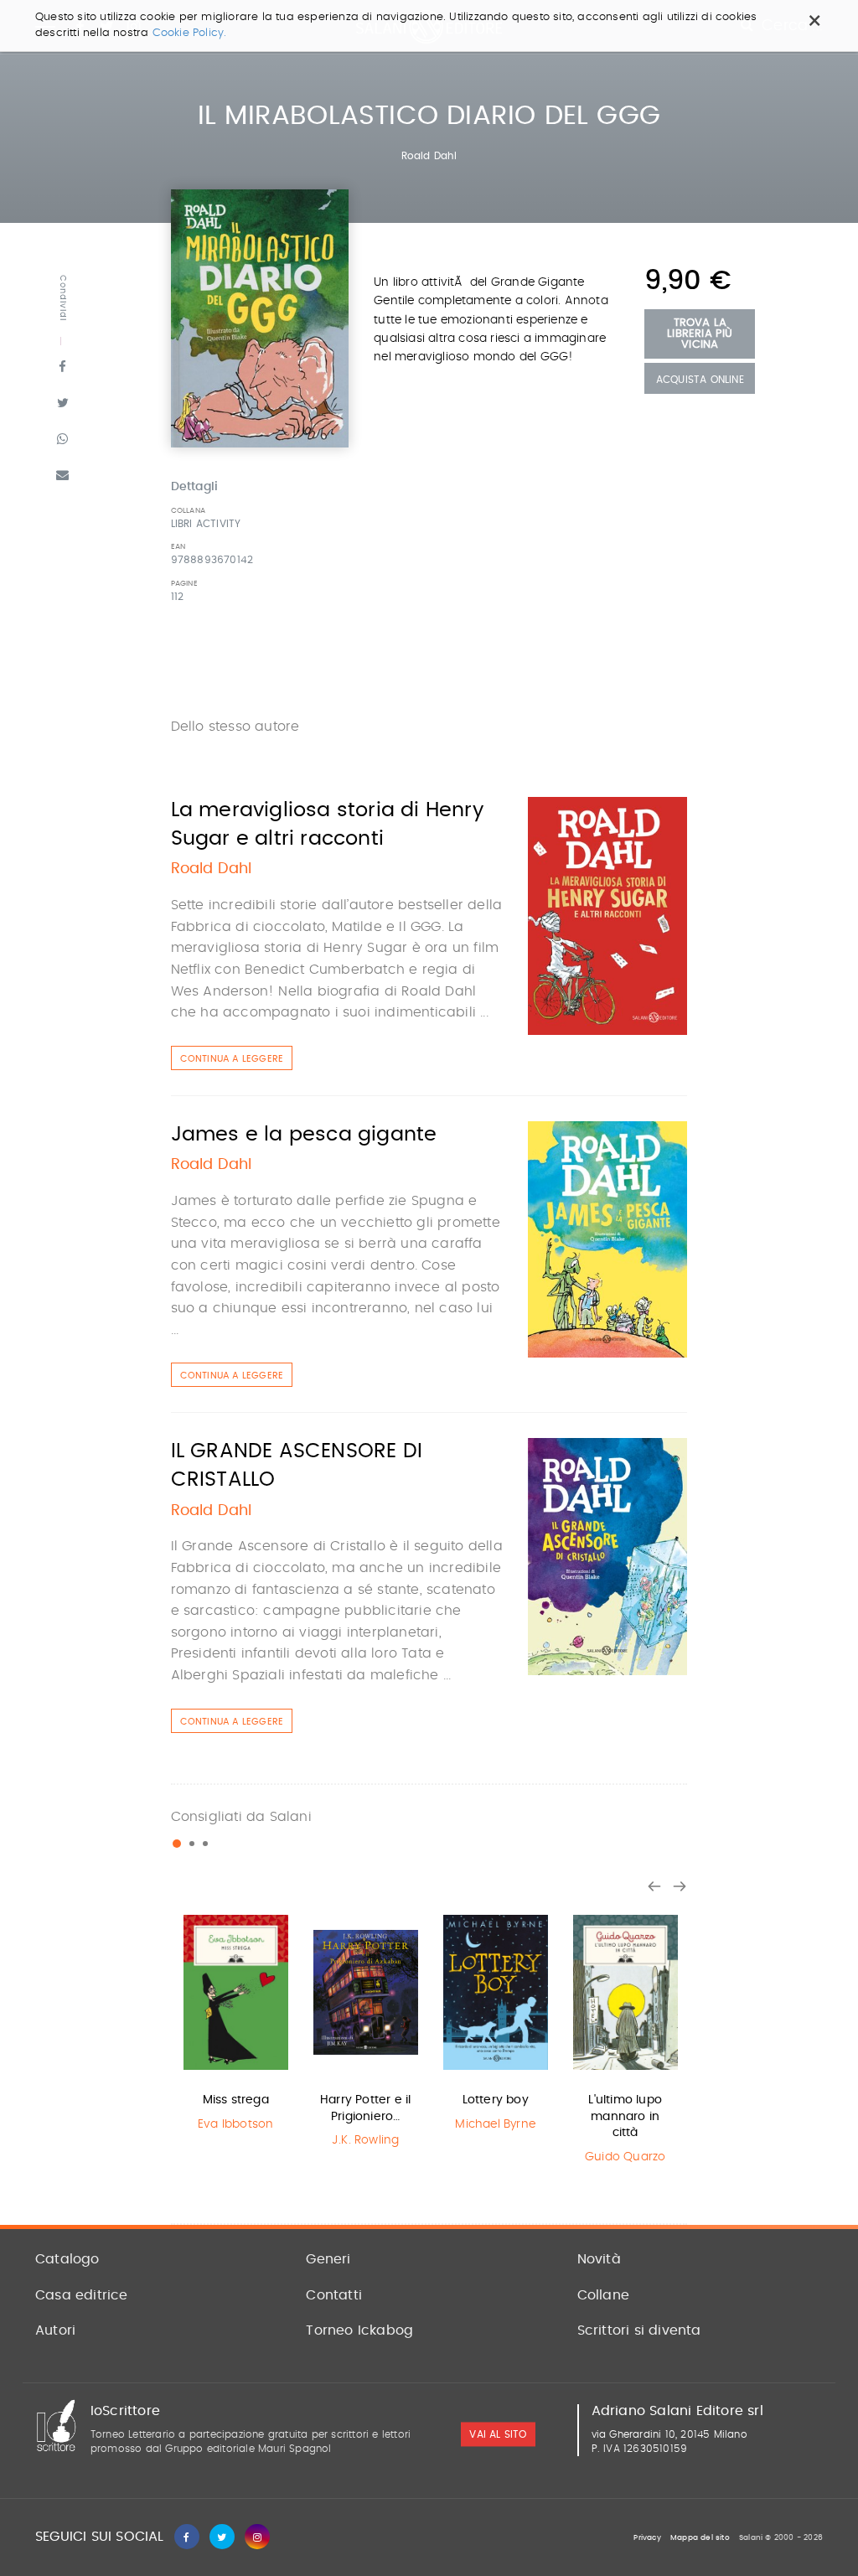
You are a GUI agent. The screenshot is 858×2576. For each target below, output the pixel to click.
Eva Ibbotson (235, 2124)
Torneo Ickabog (359, 2330)
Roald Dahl (429, 156)
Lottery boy (496, 2100)
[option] (236, 2022)
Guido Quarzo (625, 2157)
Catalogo (67, 2259)
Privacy (647, 2538)
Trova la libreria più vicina (700, 334)
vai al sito (498, 2434)
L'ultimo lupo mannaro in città (625, 2116)
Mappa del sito (700, 2538)
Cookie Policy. (190, 33)
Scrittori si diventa (639, 2330)
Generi (328, 2259)
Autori (55, 2330)
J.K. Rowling (365, 2140)
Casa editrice (82, 2295)
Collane (603, 2295)
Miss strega (236, 2100)
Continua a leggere (232, 1059)
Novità (599, 2259)
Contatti (334, 2295)
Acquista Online (700, 380)
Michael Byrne (495, 2124)
